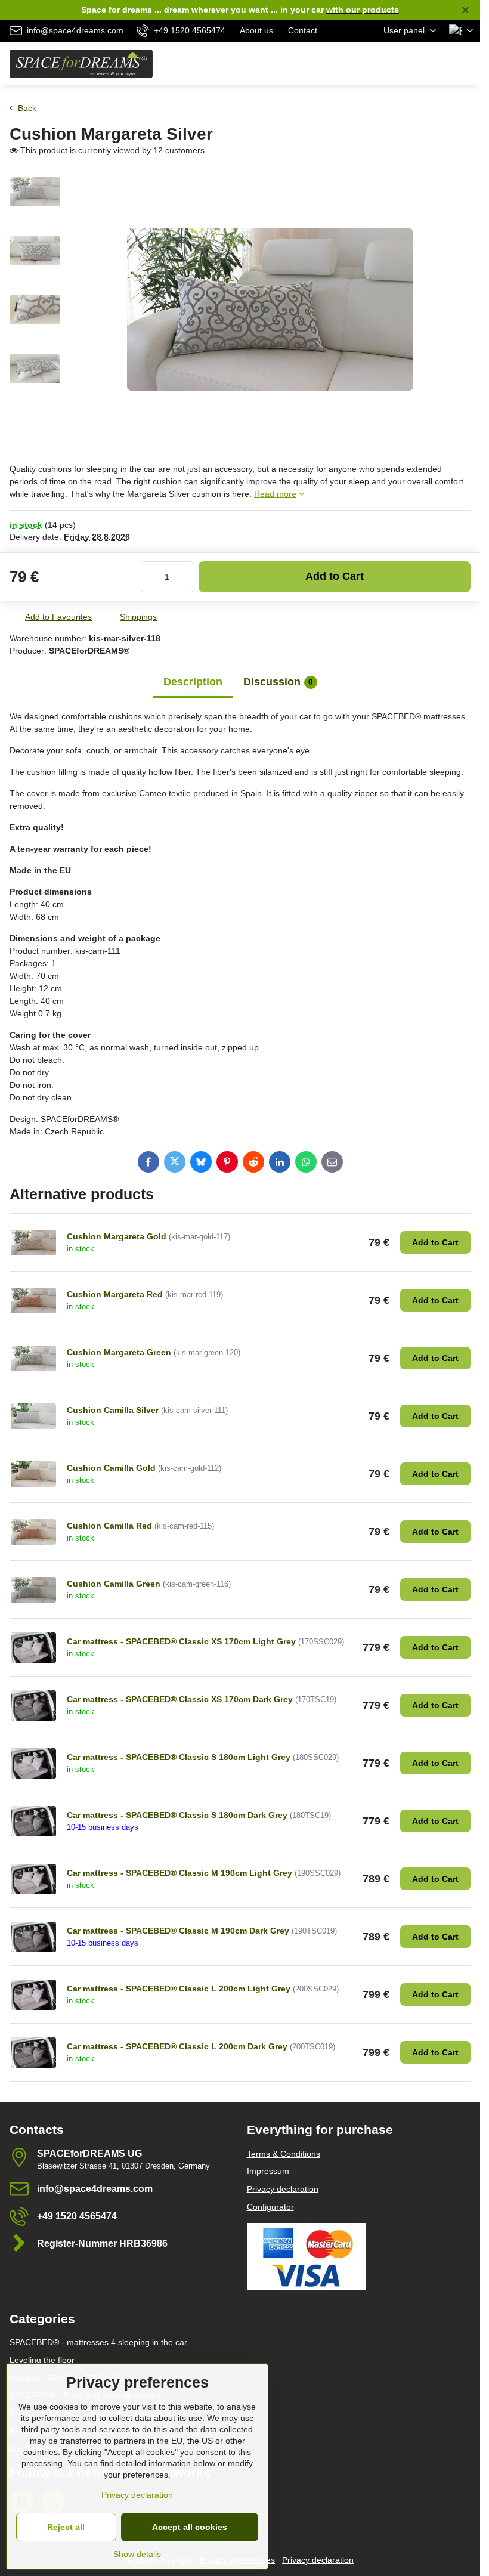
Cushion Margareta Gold (117, 1236)
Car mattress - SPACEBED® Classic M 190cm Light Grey (179, 1873)
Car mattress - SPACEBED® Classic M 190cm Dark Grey (178, 1931)
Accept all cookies (190, 2527)
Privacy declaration (318, 2560)
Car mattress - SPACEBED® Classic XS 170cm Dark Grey (180, 1699)
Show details (137, 2554)
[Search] (408, 64)
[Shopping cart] (437, 64)
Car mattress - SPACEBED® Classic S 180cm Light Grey (179, 1757)
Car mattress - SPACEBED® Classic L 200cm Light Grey (179, 1989)
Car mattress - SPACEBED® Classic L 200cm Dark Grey (177, 2046)
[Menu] (466, 64)
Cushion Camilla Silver (113, 1410)
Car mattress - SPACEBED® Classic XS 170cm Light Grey (181, 1641)
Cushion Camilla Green (114, 1584)
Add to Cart (335, 576)
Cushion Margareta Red (115, 1294)
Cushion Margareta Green (119, 1352)
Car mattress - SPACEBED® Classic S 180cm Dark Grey (177, 1815)
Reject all (66, 2527)
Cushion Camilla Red (109, 1526)
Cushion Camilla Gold (111, 1468)
